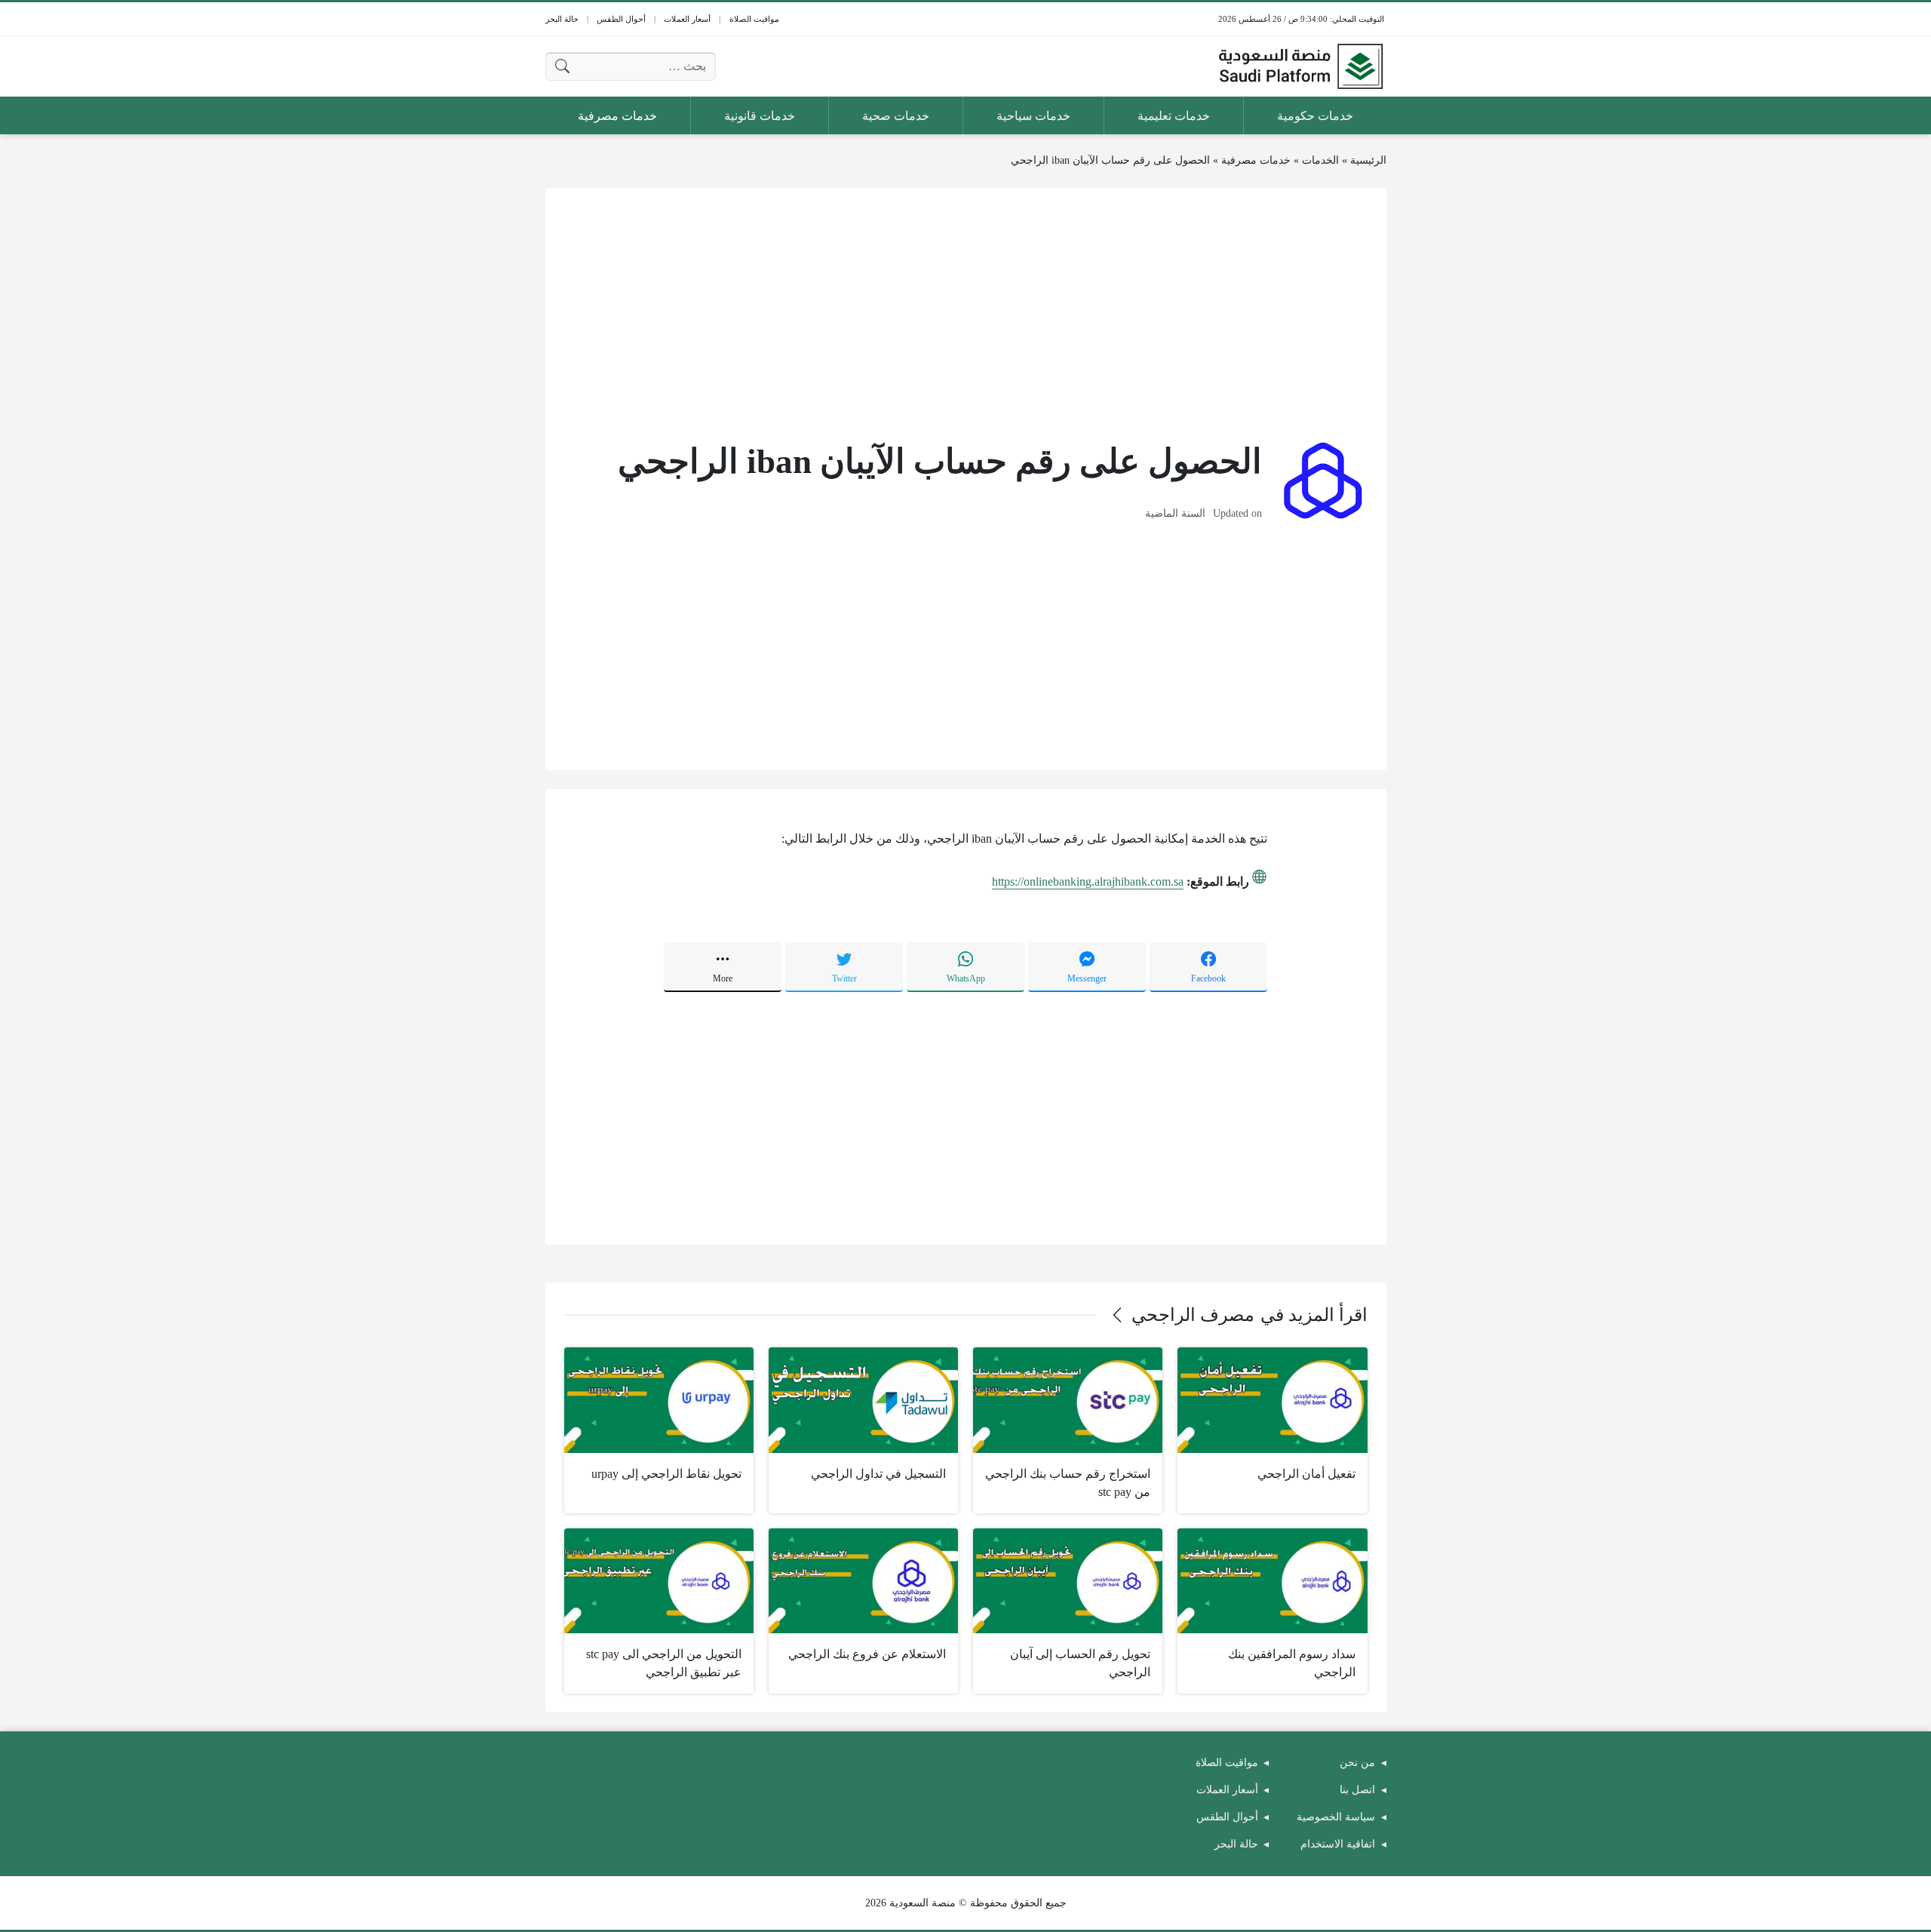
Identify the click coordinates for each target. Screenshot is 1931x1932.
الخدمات (1320, 160)
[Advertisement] (966, 312)
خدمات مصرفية (1256, 160)
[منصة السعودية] (1300, 66)
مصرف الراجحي (1193, 1315)
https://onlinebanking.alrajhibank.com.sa (1088, 882)
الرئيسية (1368, 160)
